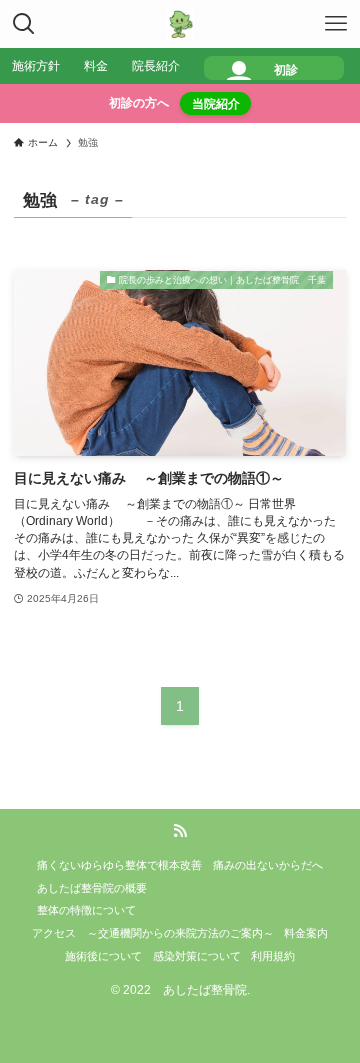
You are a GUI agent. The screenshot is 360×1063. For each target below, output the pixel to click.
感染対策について (197, 956)
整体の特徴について (86, 910)
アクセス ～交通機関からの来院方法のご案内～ (153, 933)
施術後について (103, 956)
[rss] (180, 831)
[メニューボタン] (336, 24)
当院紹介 (216, 103)
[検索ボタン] (24, 24)
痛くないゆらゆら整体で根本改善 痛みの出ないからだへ (180, 865)
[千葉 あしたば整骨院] (180, 24)
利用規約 (273, 956)
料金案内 (306, 933)
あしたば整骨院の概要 (92, 888)
